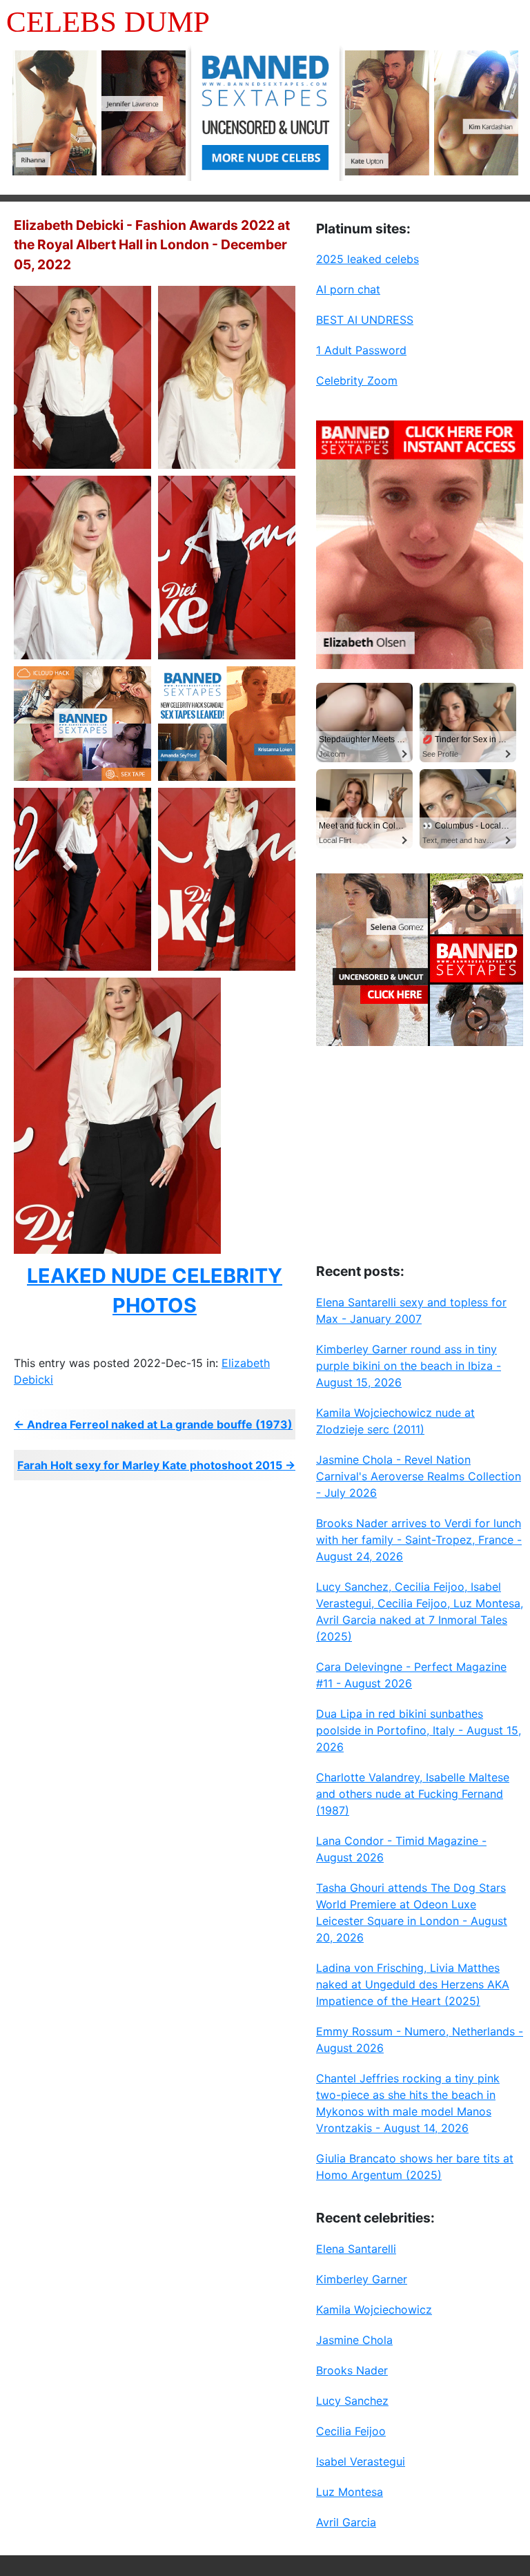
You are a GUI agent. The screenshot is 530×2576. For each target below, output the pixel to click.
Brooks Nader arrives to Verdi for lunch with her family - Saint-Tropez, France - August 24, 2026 (419, 1540)
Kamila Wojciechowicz (374, 2309)
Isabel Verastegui (361, 2461)
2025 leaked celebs (367, 259)
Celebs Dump (108, 22)
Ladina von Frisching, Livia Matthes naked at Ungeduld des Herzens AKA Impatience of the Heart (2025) (413, 1984)
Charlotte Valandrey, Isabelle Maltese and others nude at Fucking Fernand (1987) (413, 1794)
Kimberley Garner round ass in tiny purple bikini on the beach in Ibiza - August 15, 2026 (409, 1366)
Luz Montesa (350, 2492)
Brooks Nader (352, 2370)
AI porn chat (348, 289)
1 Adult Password (361, 350)
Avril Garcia (346, 2522)
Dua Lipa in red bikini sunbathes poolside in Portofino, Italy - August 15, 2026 (419, 1730)
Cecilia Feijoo (351, 2431)
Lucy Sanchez (352, 2401)
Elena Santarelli (356, 2249)
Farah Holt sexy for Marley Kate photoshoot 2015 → (156, 1465)
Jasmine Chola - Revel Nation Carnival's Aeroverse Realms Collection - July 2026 (419, 1476)
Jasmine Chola (354, 2340)
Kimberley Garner (362, 2279)
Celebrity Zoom (357, 380)
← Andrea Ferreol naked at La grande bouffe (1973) (153, 1424)
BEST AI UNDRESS (365, 320)
